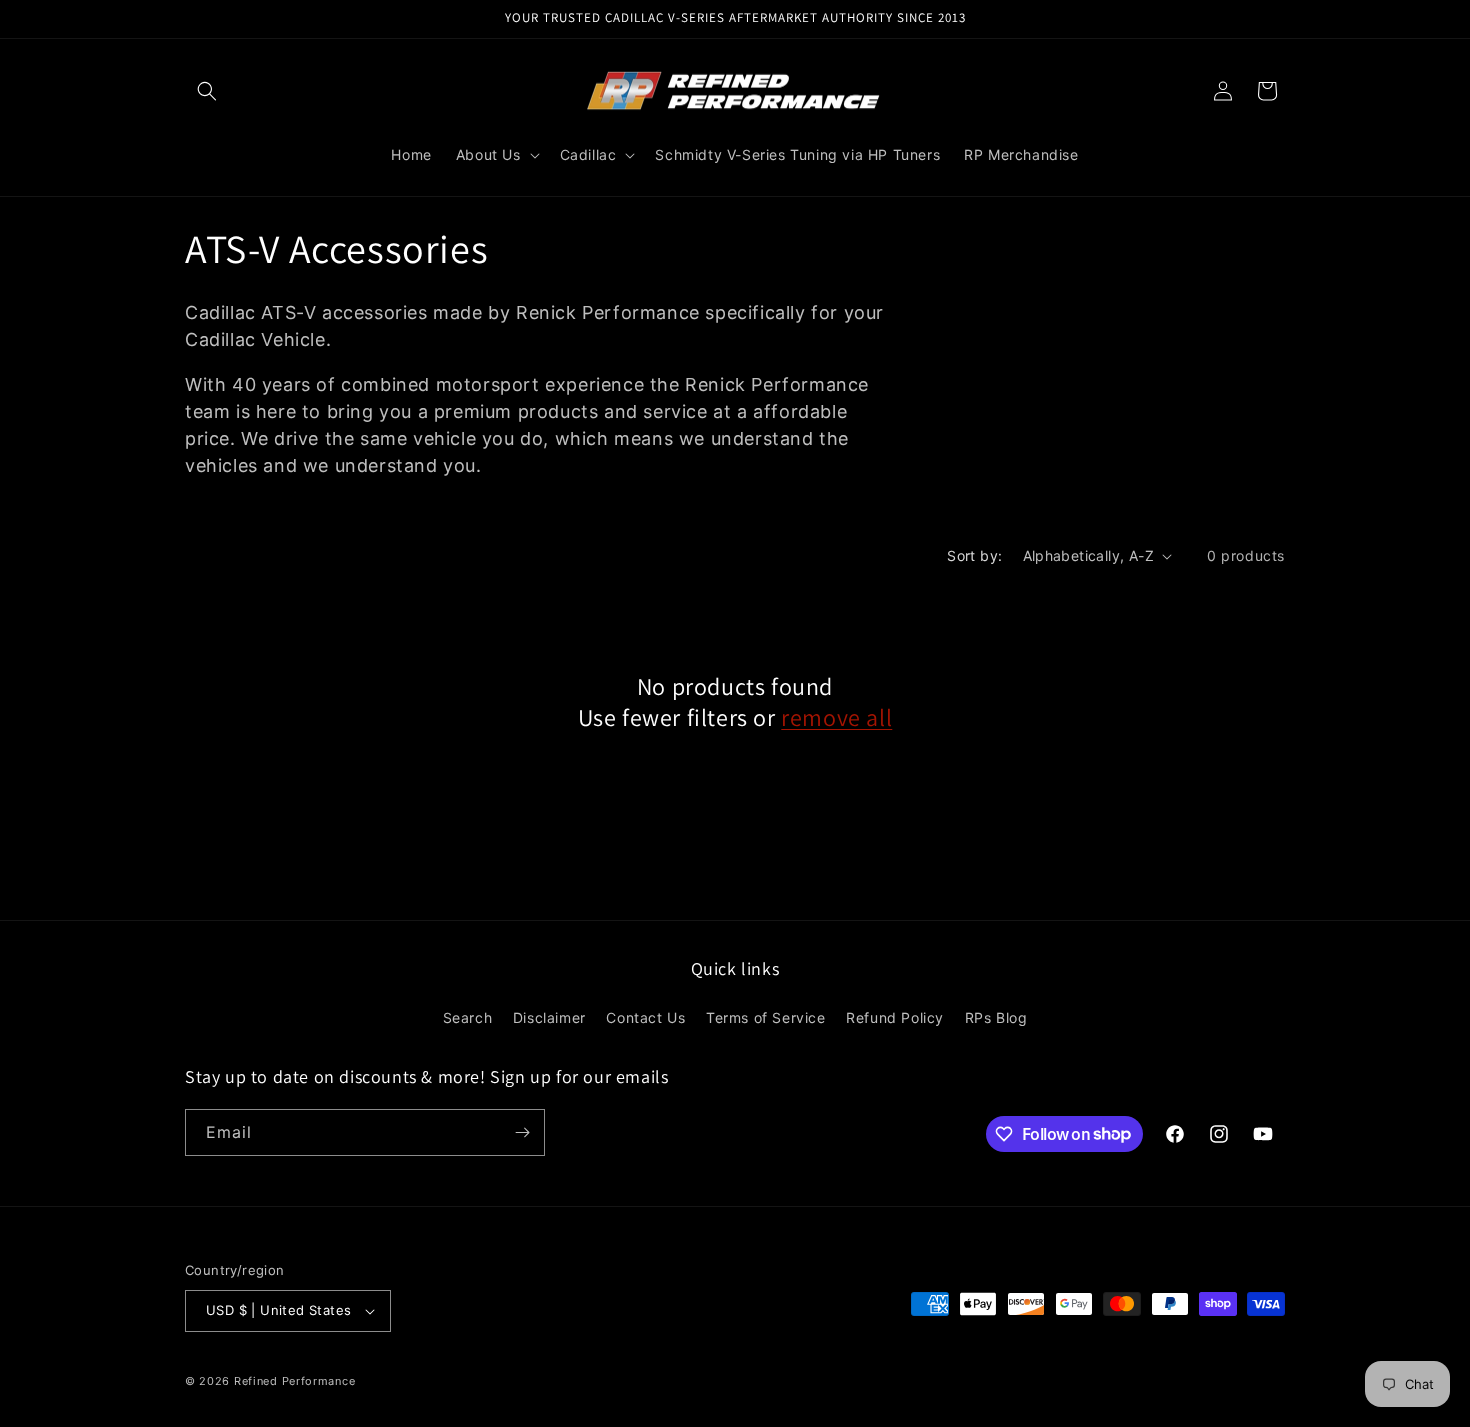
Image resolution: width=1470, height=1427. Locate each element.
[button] (207, 91)
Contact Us (645, 1017)
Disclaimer (549, 1017)
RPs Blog (996, 1017)
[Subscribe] (522, 1132)
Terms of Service (766, 1017)
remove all (836, 717)
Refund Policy (895, 1017)
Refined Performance (294, 1381)
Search (468, 1017)
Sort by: (974, 555)
